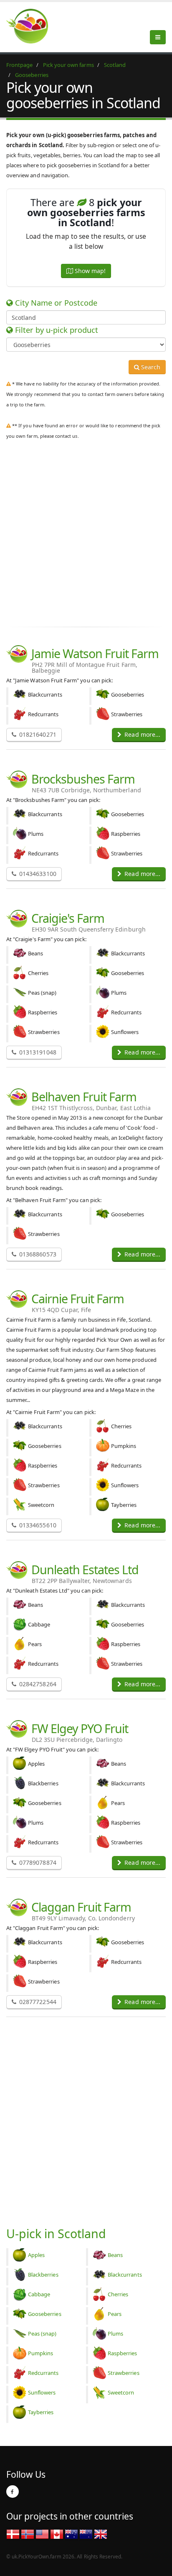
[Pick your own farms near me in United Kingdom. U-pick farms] (32, 26)
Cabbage (39, 2294)
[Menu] (158, 37)
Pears (115, 2314)
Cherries (118, 2294)
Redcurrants (43, 2373)
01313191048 (37, 1052)
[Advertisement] (86, 531)
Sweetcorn (121, 2392)
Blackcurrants (125, 2275)
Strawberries (124, 2373)
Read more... (142, 734)
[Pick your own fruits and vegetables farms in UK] (101, 2534)
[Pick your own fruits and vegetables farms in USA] (42, 2534)
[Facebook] (13, 2492)
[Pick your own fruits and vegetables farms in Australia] (71, 2534)
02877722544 (37, 2002)
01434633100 (37, 874)
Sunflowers (42, 2392)
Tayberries (41, 2412)
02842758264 (37, 1684)
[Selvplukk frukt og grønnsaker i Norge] (28, 2534)
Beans (115, 2255)
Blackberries (43, 2275)
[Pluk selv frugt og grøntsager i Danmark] (13, 2534)
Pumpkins (40, 2353)
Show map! (89, 271)
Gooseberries (45, 2314)
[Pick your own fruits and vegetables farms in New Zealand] (86, 2534)
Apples (36, 2255)
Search (150, 367)
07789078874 (37, 1862)
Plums (115, 2333)
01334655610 (37, 1525)
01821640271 (37, 734)
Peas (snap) (42, 2333)
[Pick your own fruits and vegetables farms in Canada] (57, 2534)
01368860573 (37, 1254)
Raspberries (123, 2353)
